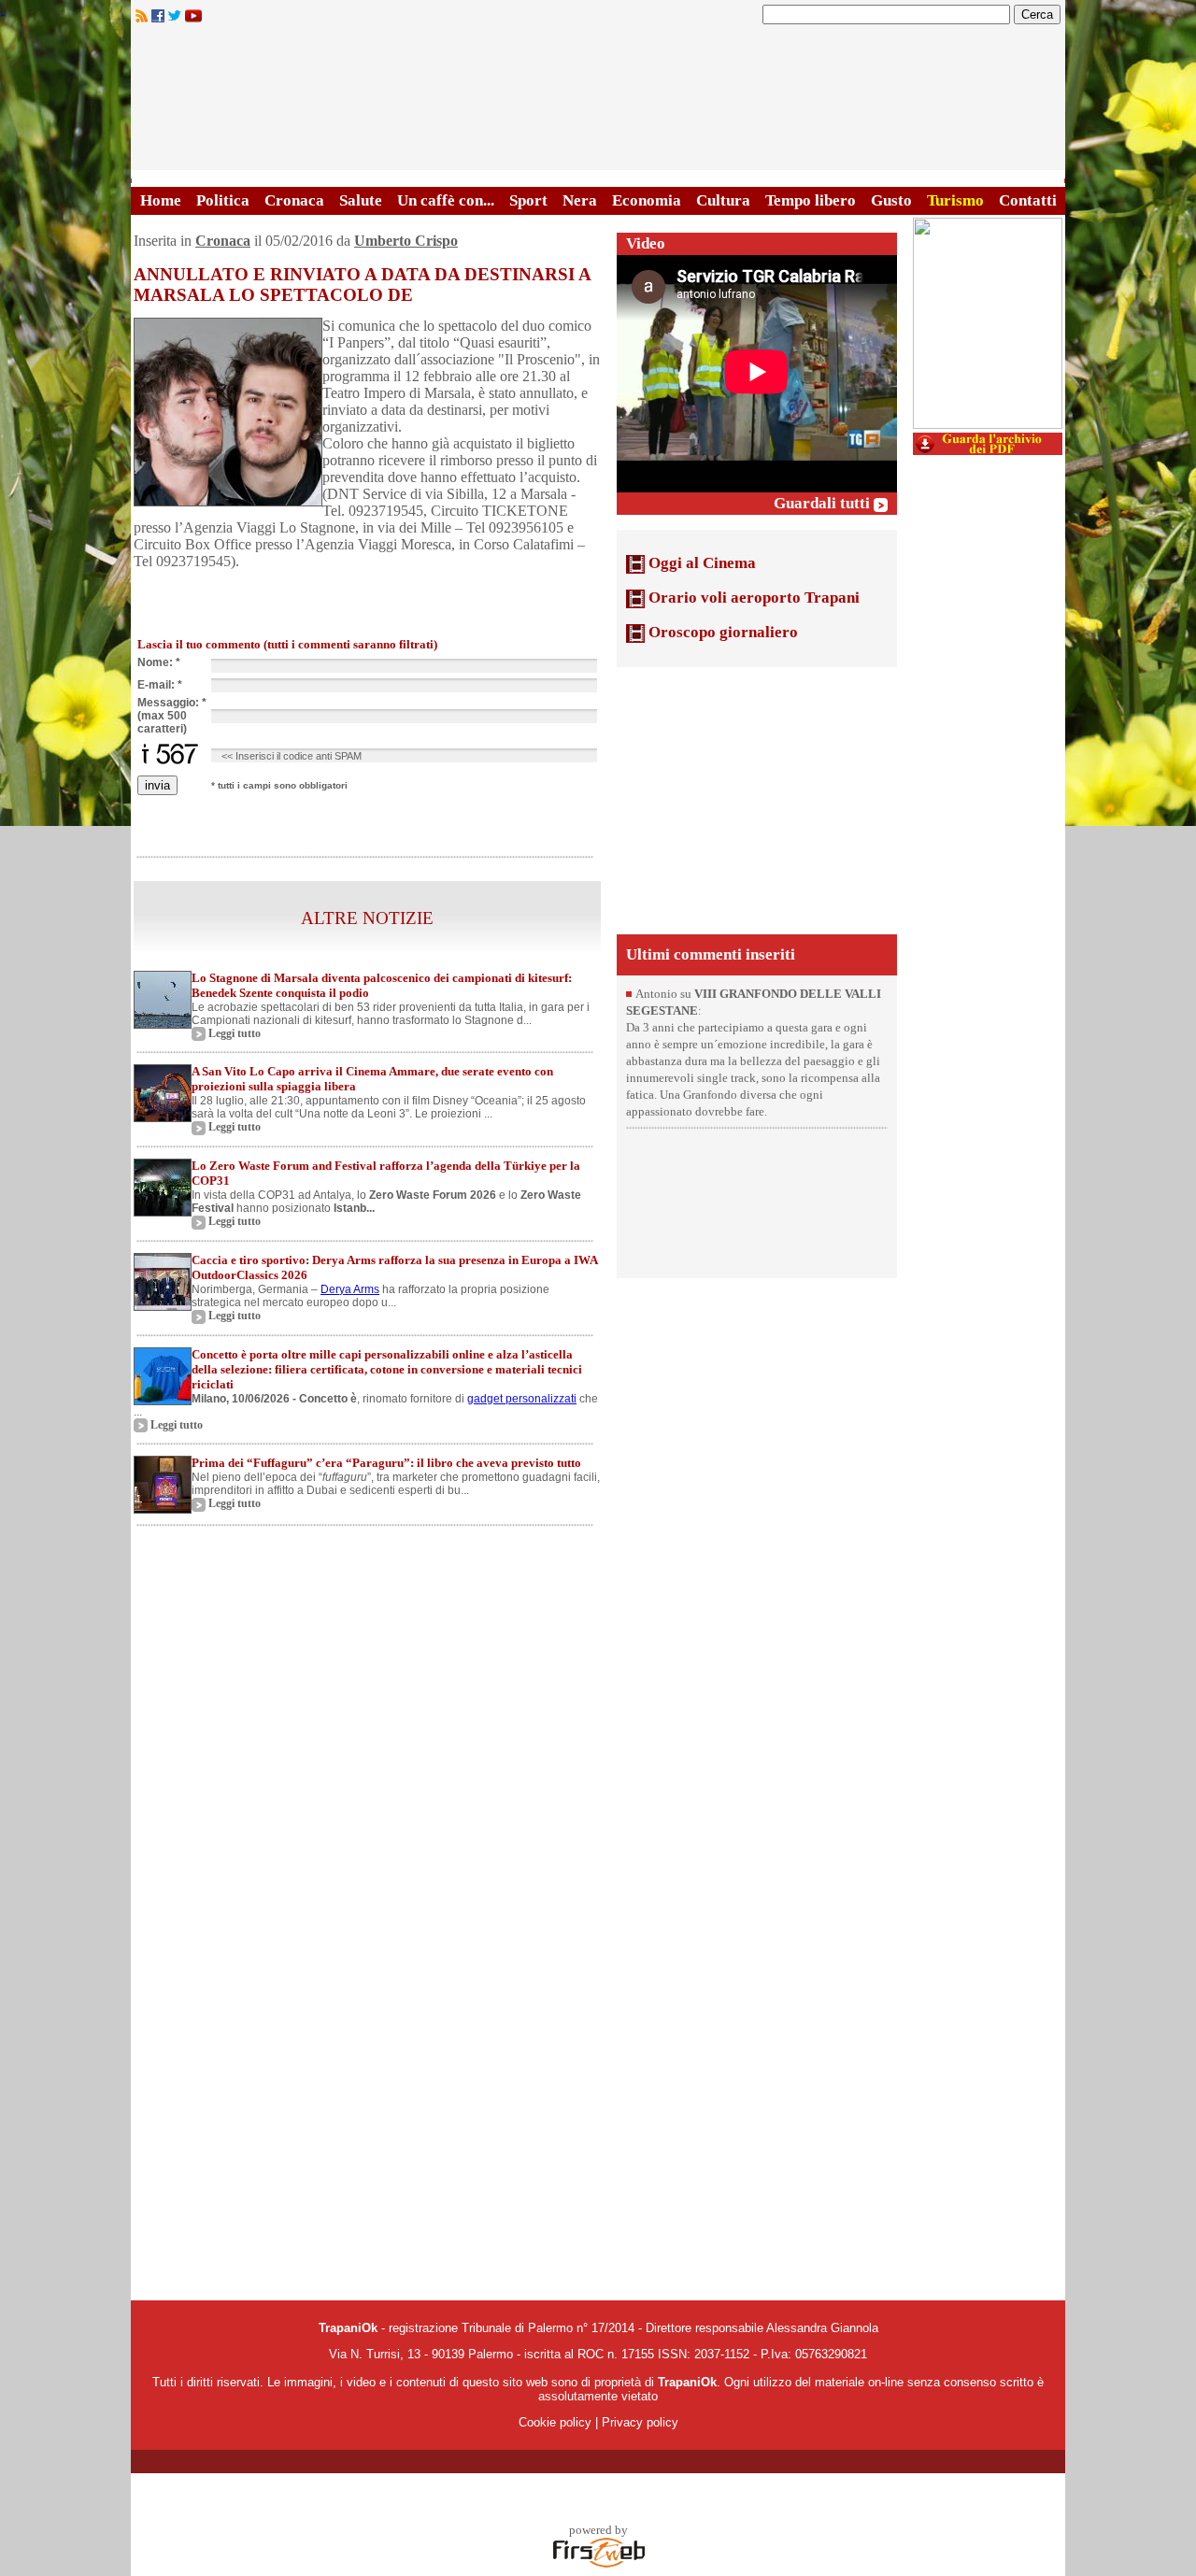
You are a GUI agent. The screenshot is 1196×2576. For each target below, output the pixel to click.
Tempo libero (811, 200)
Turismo (955, 200)
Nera (580, 200)
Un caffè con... (446, 200)
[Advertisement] (757, 799)
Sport (528, 200)
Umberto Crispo (406, 241)
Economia (647, 200)
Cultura (723, 200)
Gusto (891, 200)
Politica (223, 200)
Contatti (1028, 200)
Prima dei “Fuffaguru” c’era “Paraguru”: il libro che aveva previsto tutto (386, 1463)
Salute (361, 200)
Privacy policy (640, 2422)
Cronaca (294, 200)
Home (161, 200)
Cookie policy (555, 2422)
